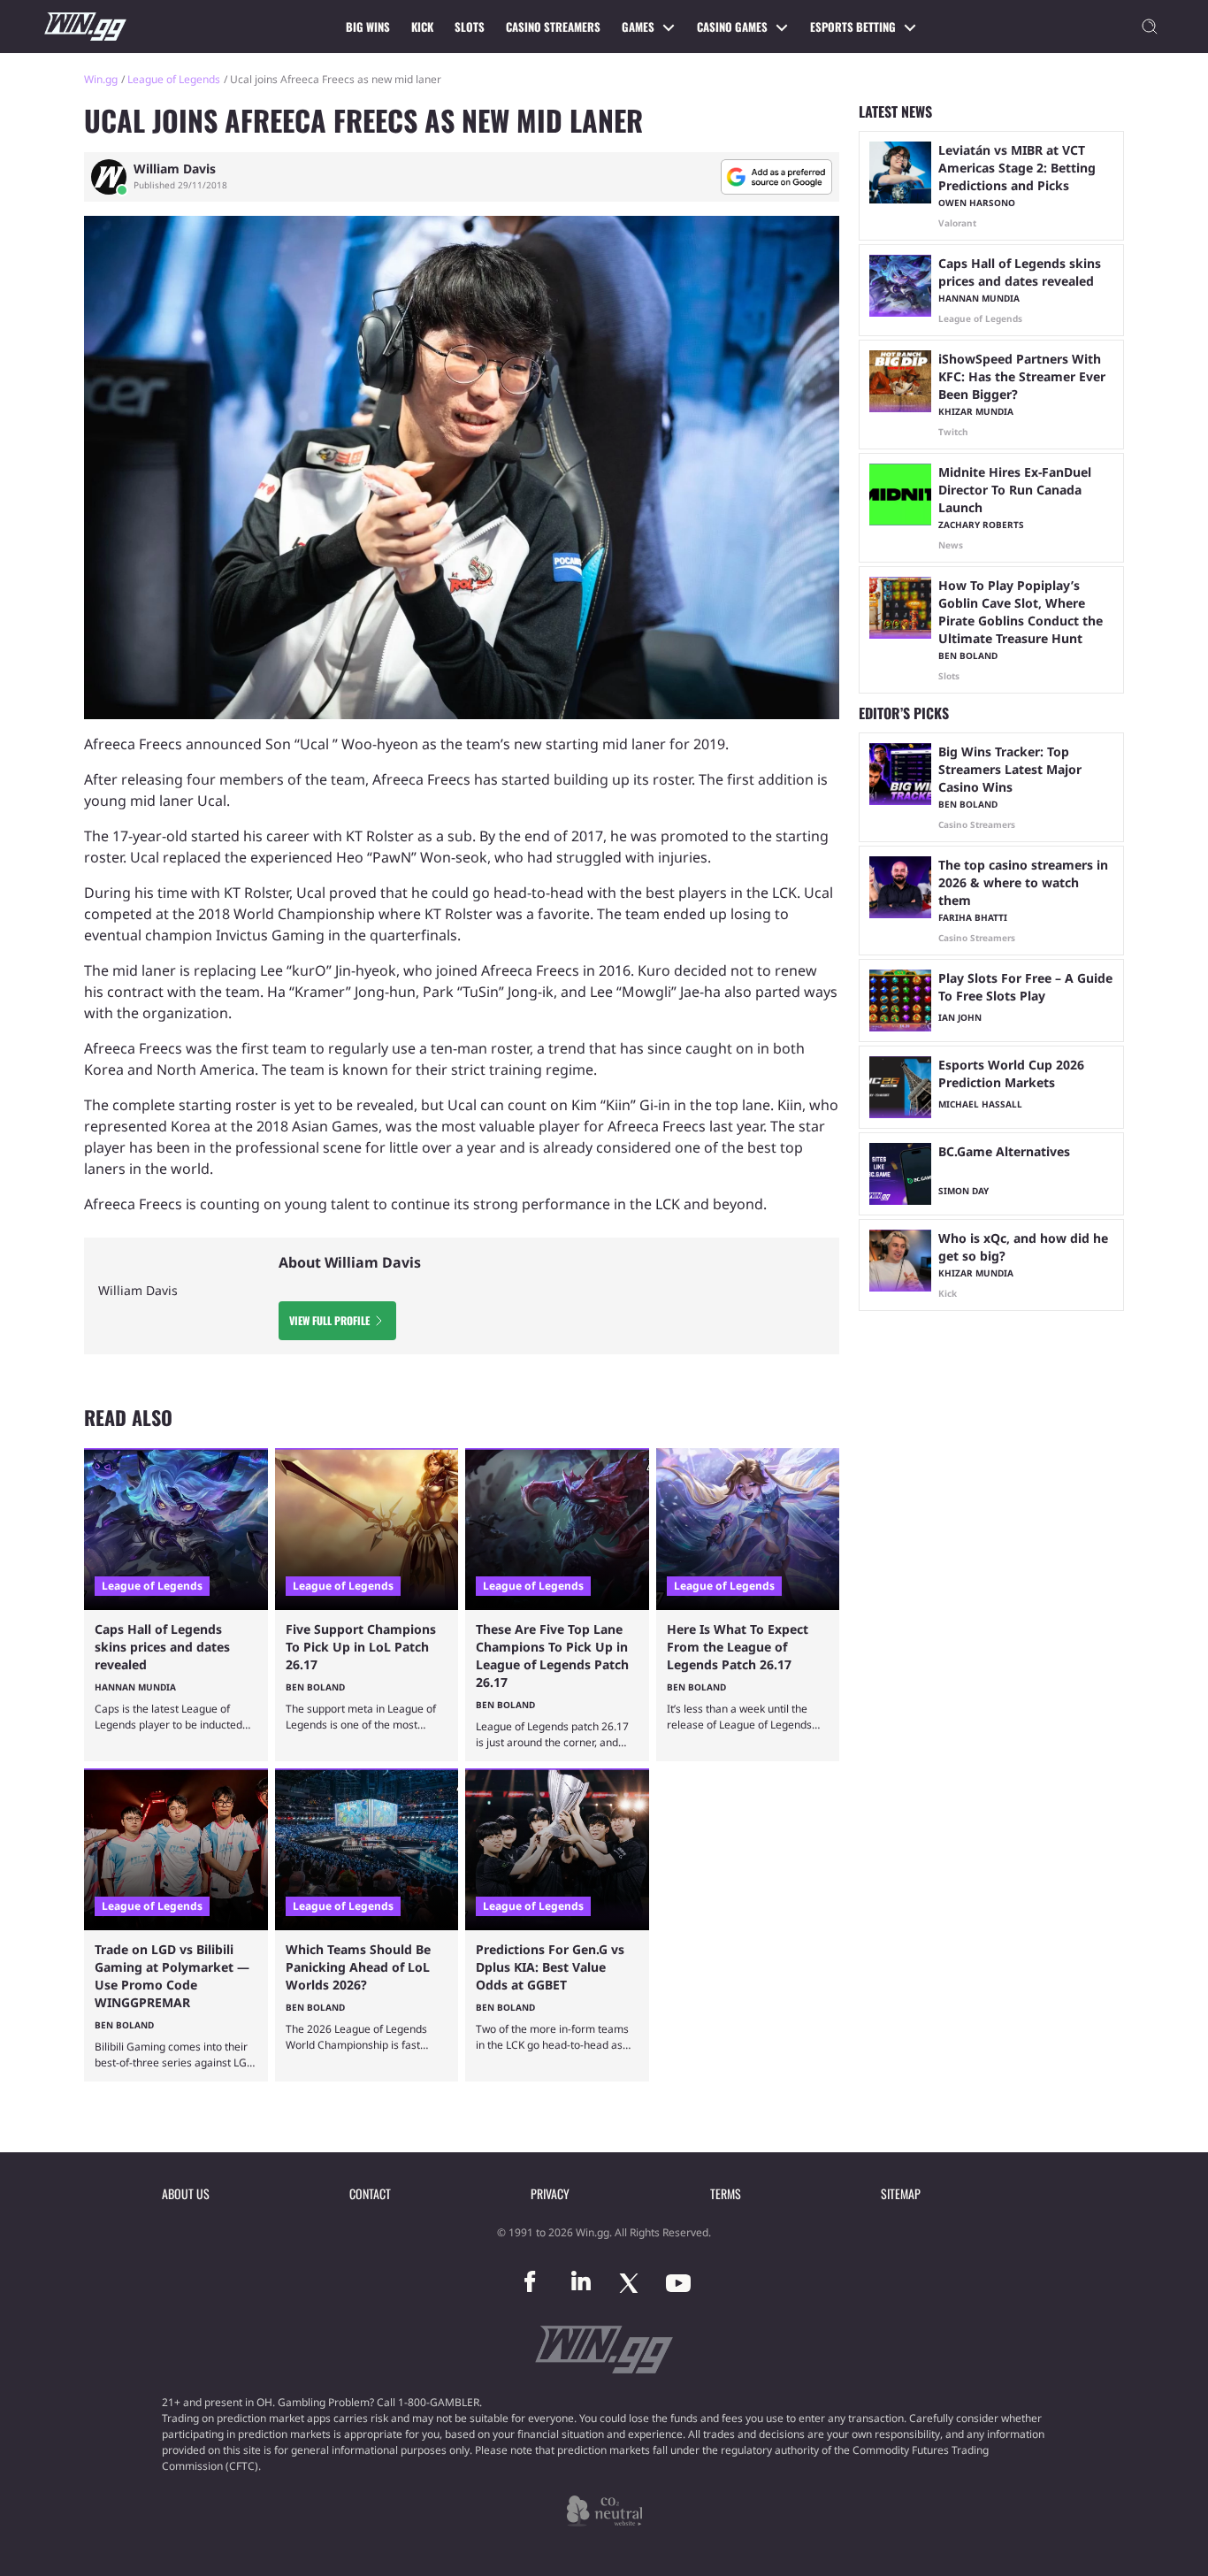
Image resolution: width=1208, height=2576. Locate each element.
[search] (1150, 27)
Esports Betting (853, 27)
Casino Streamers (553, 27)
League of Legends (174, 79)
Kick (422, 27)
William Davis (175, 169)
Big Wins (368, 27)
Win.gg (101, 79)
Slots (470, 27)
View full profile (329, 1320)
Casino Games (732, 27)
